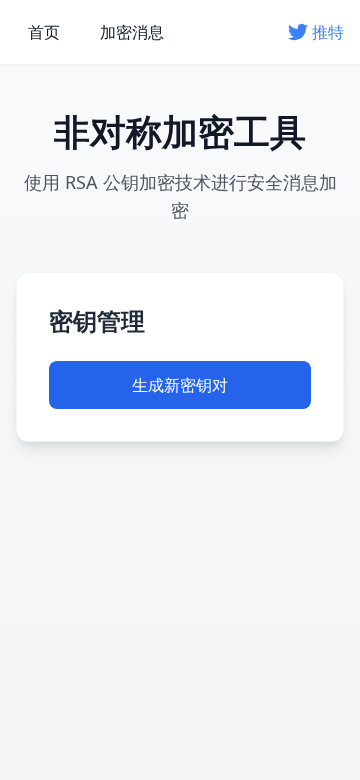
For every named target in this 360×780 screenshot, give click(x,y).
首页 (44, 32)
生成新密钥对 (180, 385)
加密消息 (132, 32)
